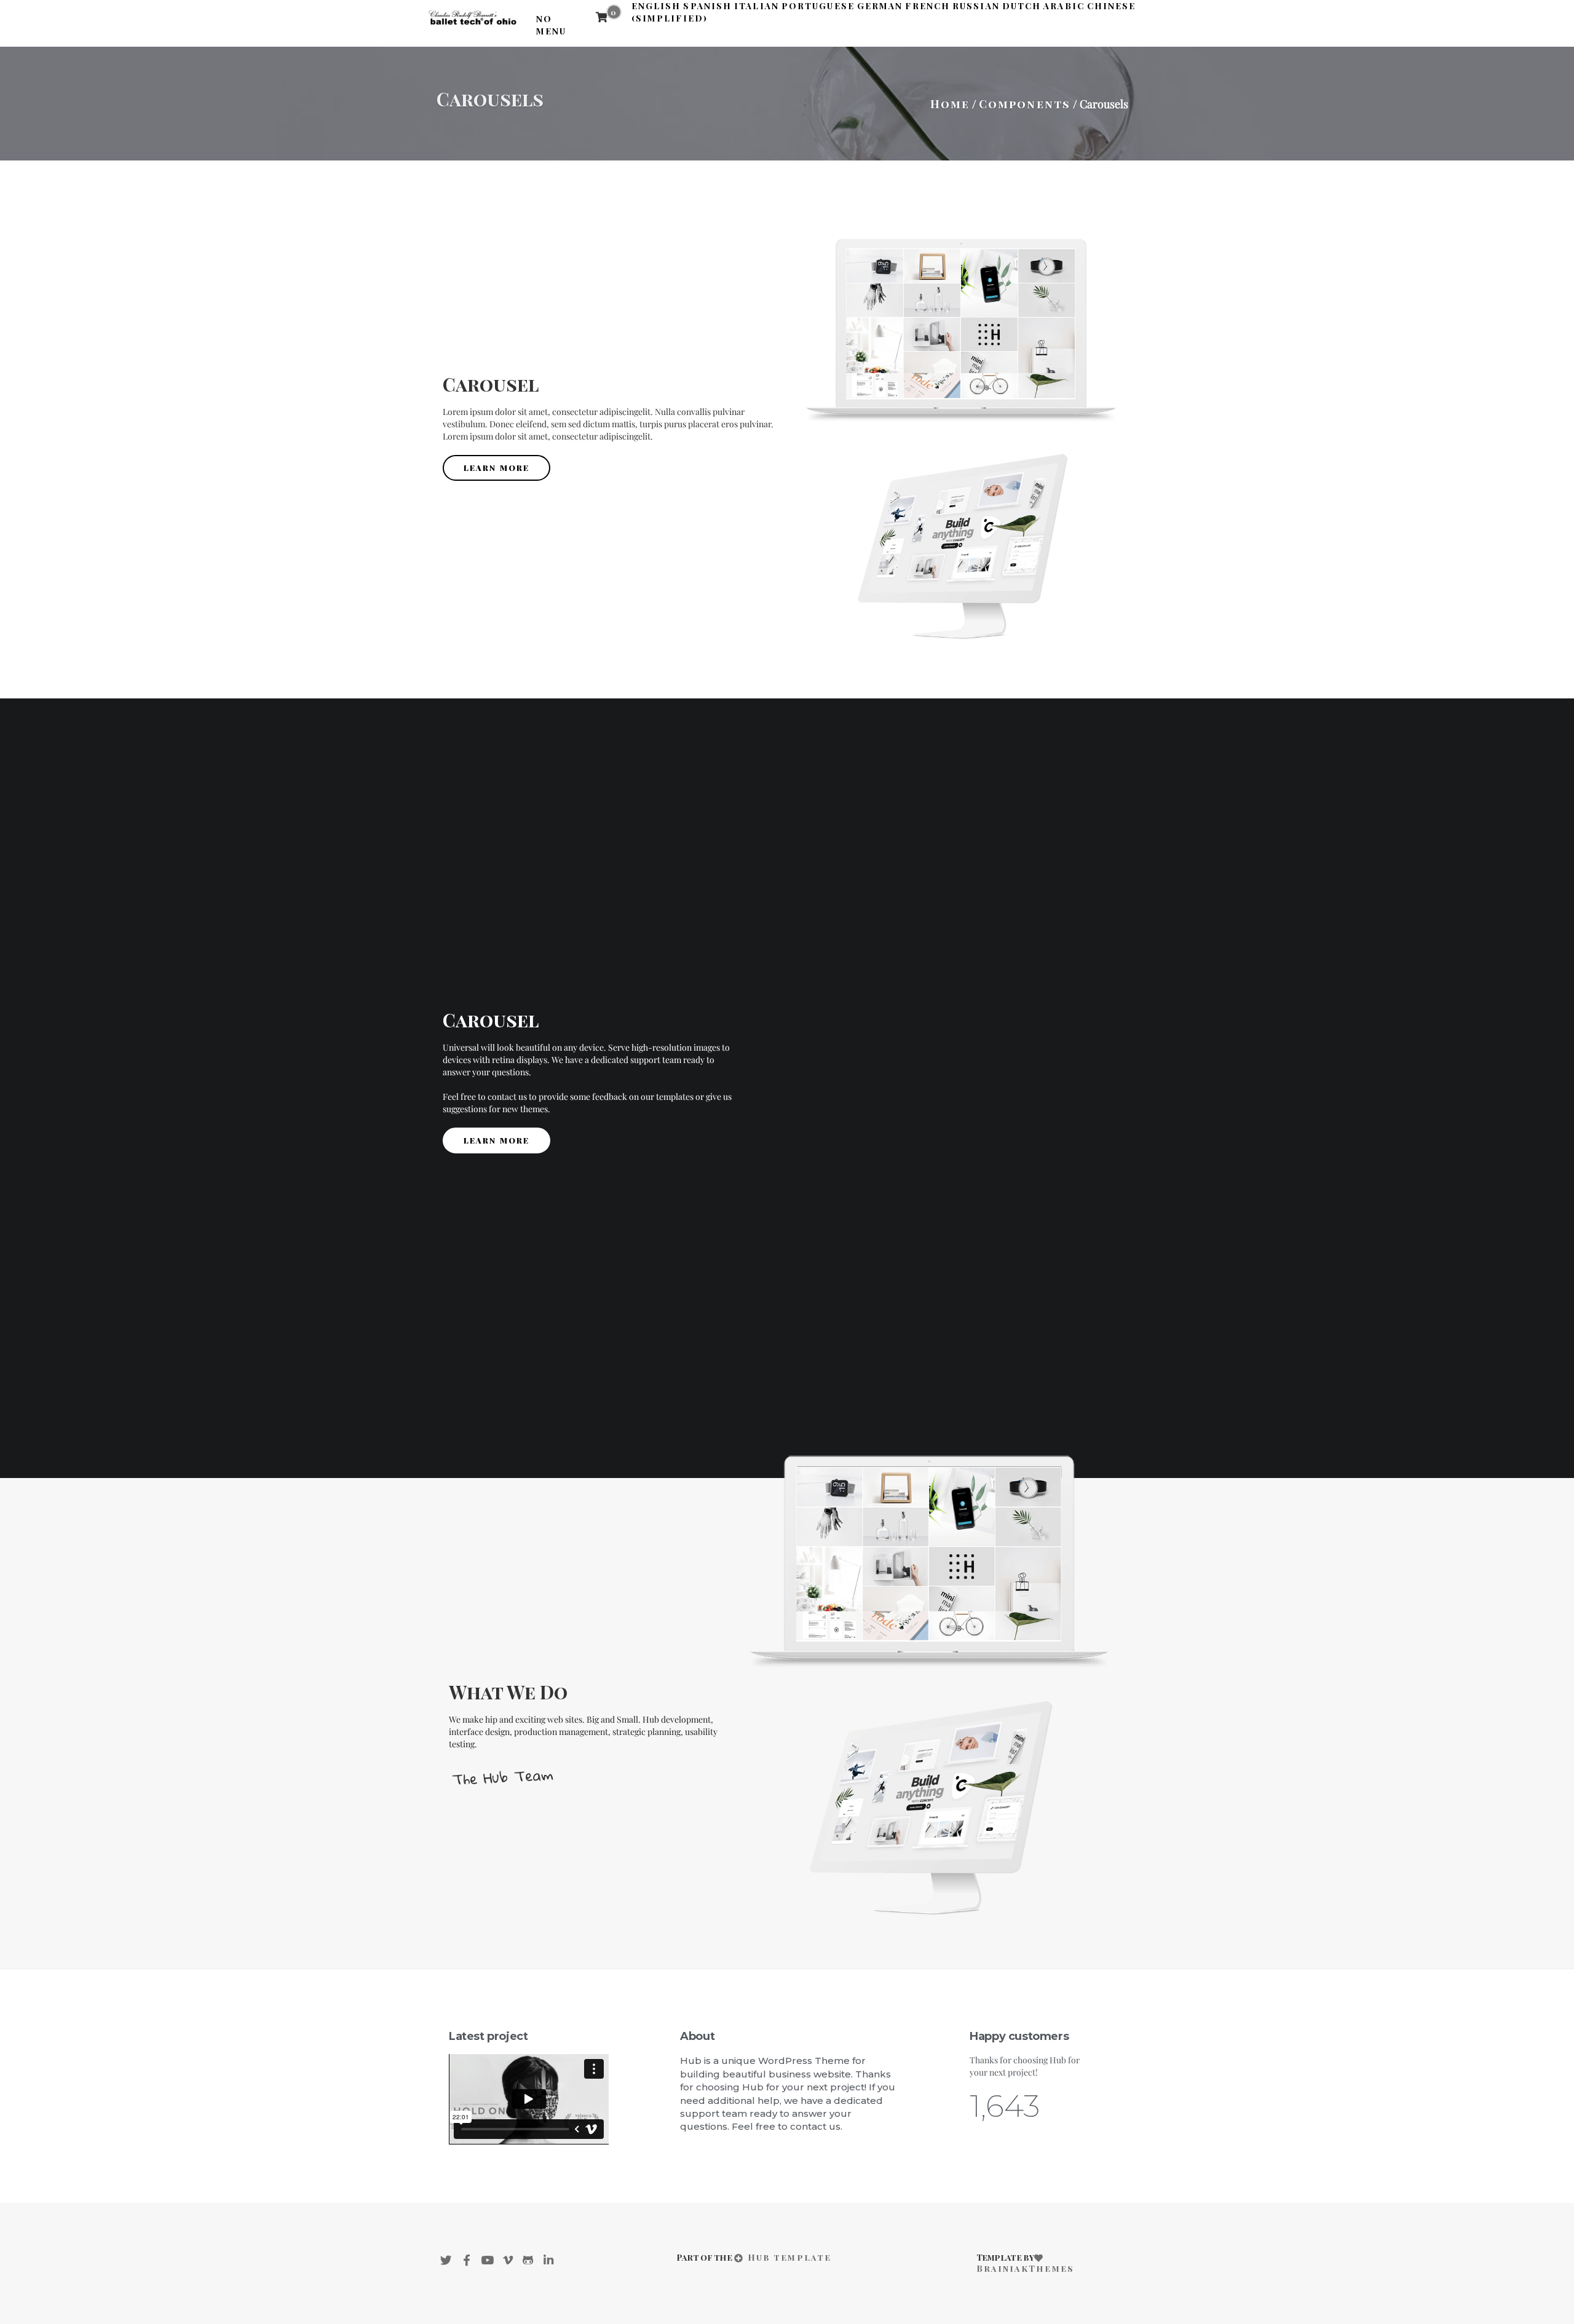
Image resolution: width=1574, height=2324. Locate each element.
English (656, 6)
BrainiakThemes (1025, 2268)
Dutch (1022, 6)
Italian (757, 6)
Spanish (707, 6)
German (880, 6)
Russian (976, 6)
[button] (496, 468)
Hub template (788, 2257)
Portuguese (818, 6)
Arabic (1064, 6)
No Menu (551, 25)
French (927, 6)
